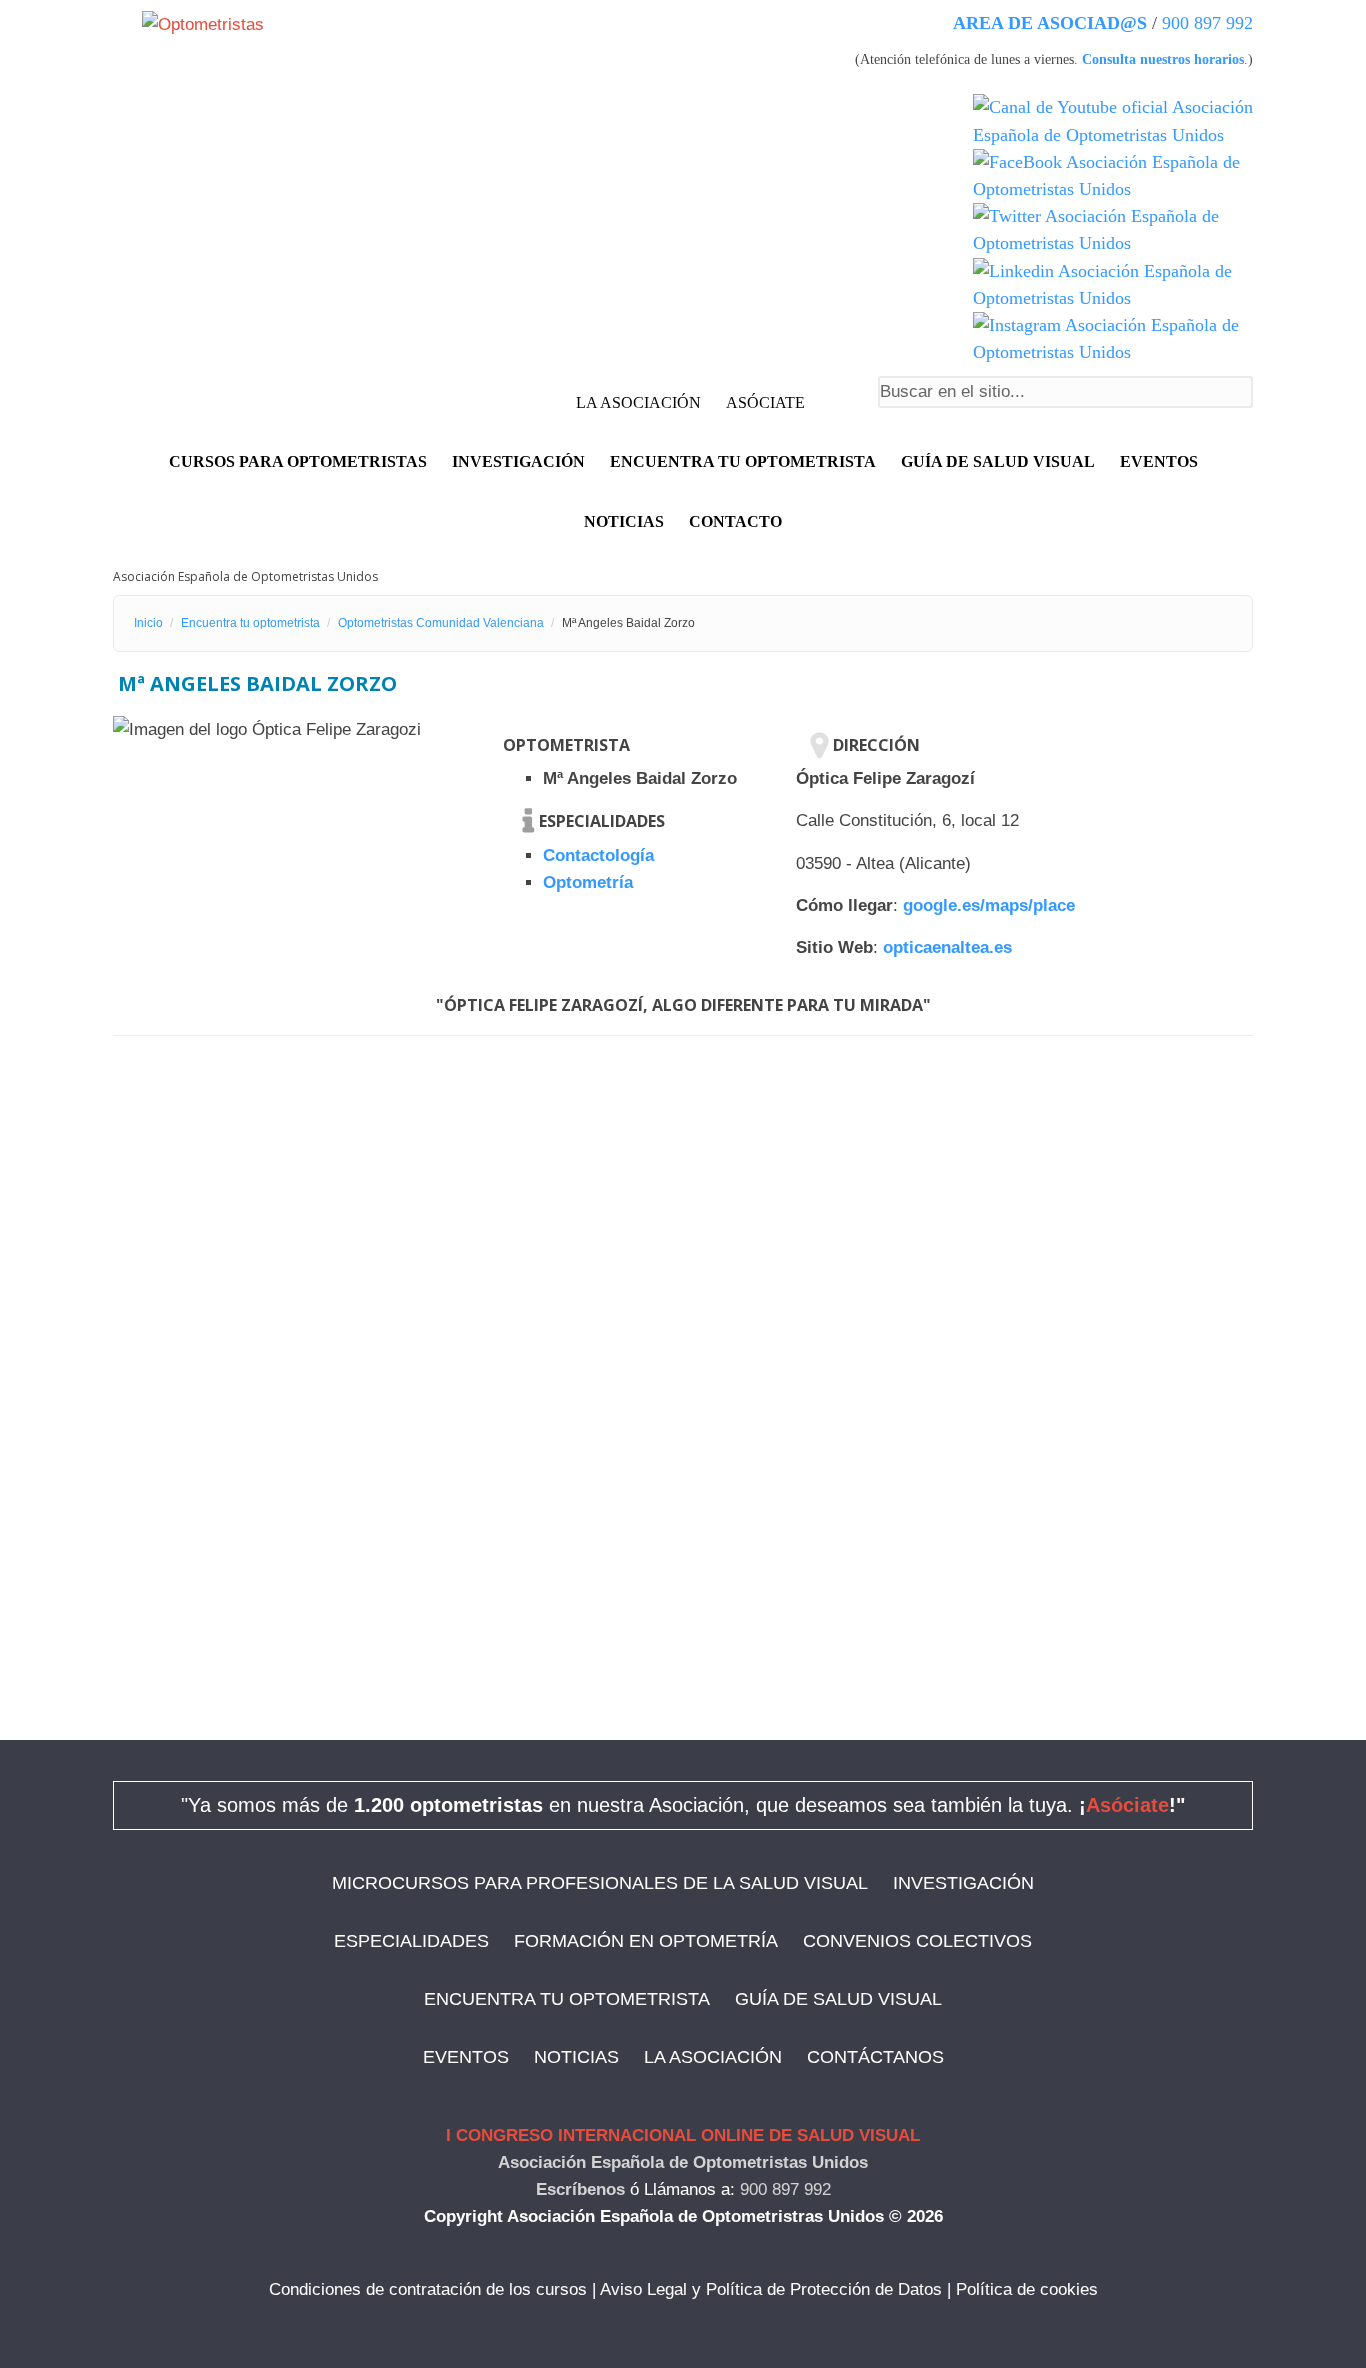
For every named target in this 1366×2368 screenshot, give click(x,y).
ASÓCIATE (765, 402)
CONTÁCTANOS (875, 2057)
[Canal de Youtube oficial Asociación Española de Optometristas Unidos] (1113, 121)
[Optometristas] (203, 23)
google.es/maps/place (989, 905)
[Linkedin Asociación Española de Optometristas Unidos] (1113, 285)
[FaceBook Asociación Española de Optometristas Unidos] (1113, 176)
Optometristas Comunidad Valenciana (441, 623)
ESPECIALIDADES (411, 1941)
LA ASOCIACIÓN (638, 402)
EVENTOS (1159, 461)
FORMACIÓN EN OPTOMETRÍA (646, 1941)
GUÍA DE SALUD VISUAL (838, 1999)
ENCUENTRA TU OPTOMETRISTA (567, 1999)
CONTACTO (735, 521)
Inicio (148, 623)
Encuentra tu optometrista (743, 461)
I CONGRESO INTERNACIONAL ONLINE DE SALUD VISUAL (683, 2135)
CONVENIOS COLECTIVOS (917, 1941)
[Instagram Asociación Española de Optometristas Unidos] (1113, 339)
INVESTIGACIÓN (518, 461)
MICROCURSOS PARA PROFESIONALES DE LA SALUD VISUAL (600, 1883)
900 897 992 (1207, 23)
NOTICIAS (624, 521)
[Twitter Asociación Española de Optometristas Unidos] (1113, 230)
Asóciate (1127, 1805)
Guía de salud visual (998, 461)
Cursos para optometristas (298, 461)
